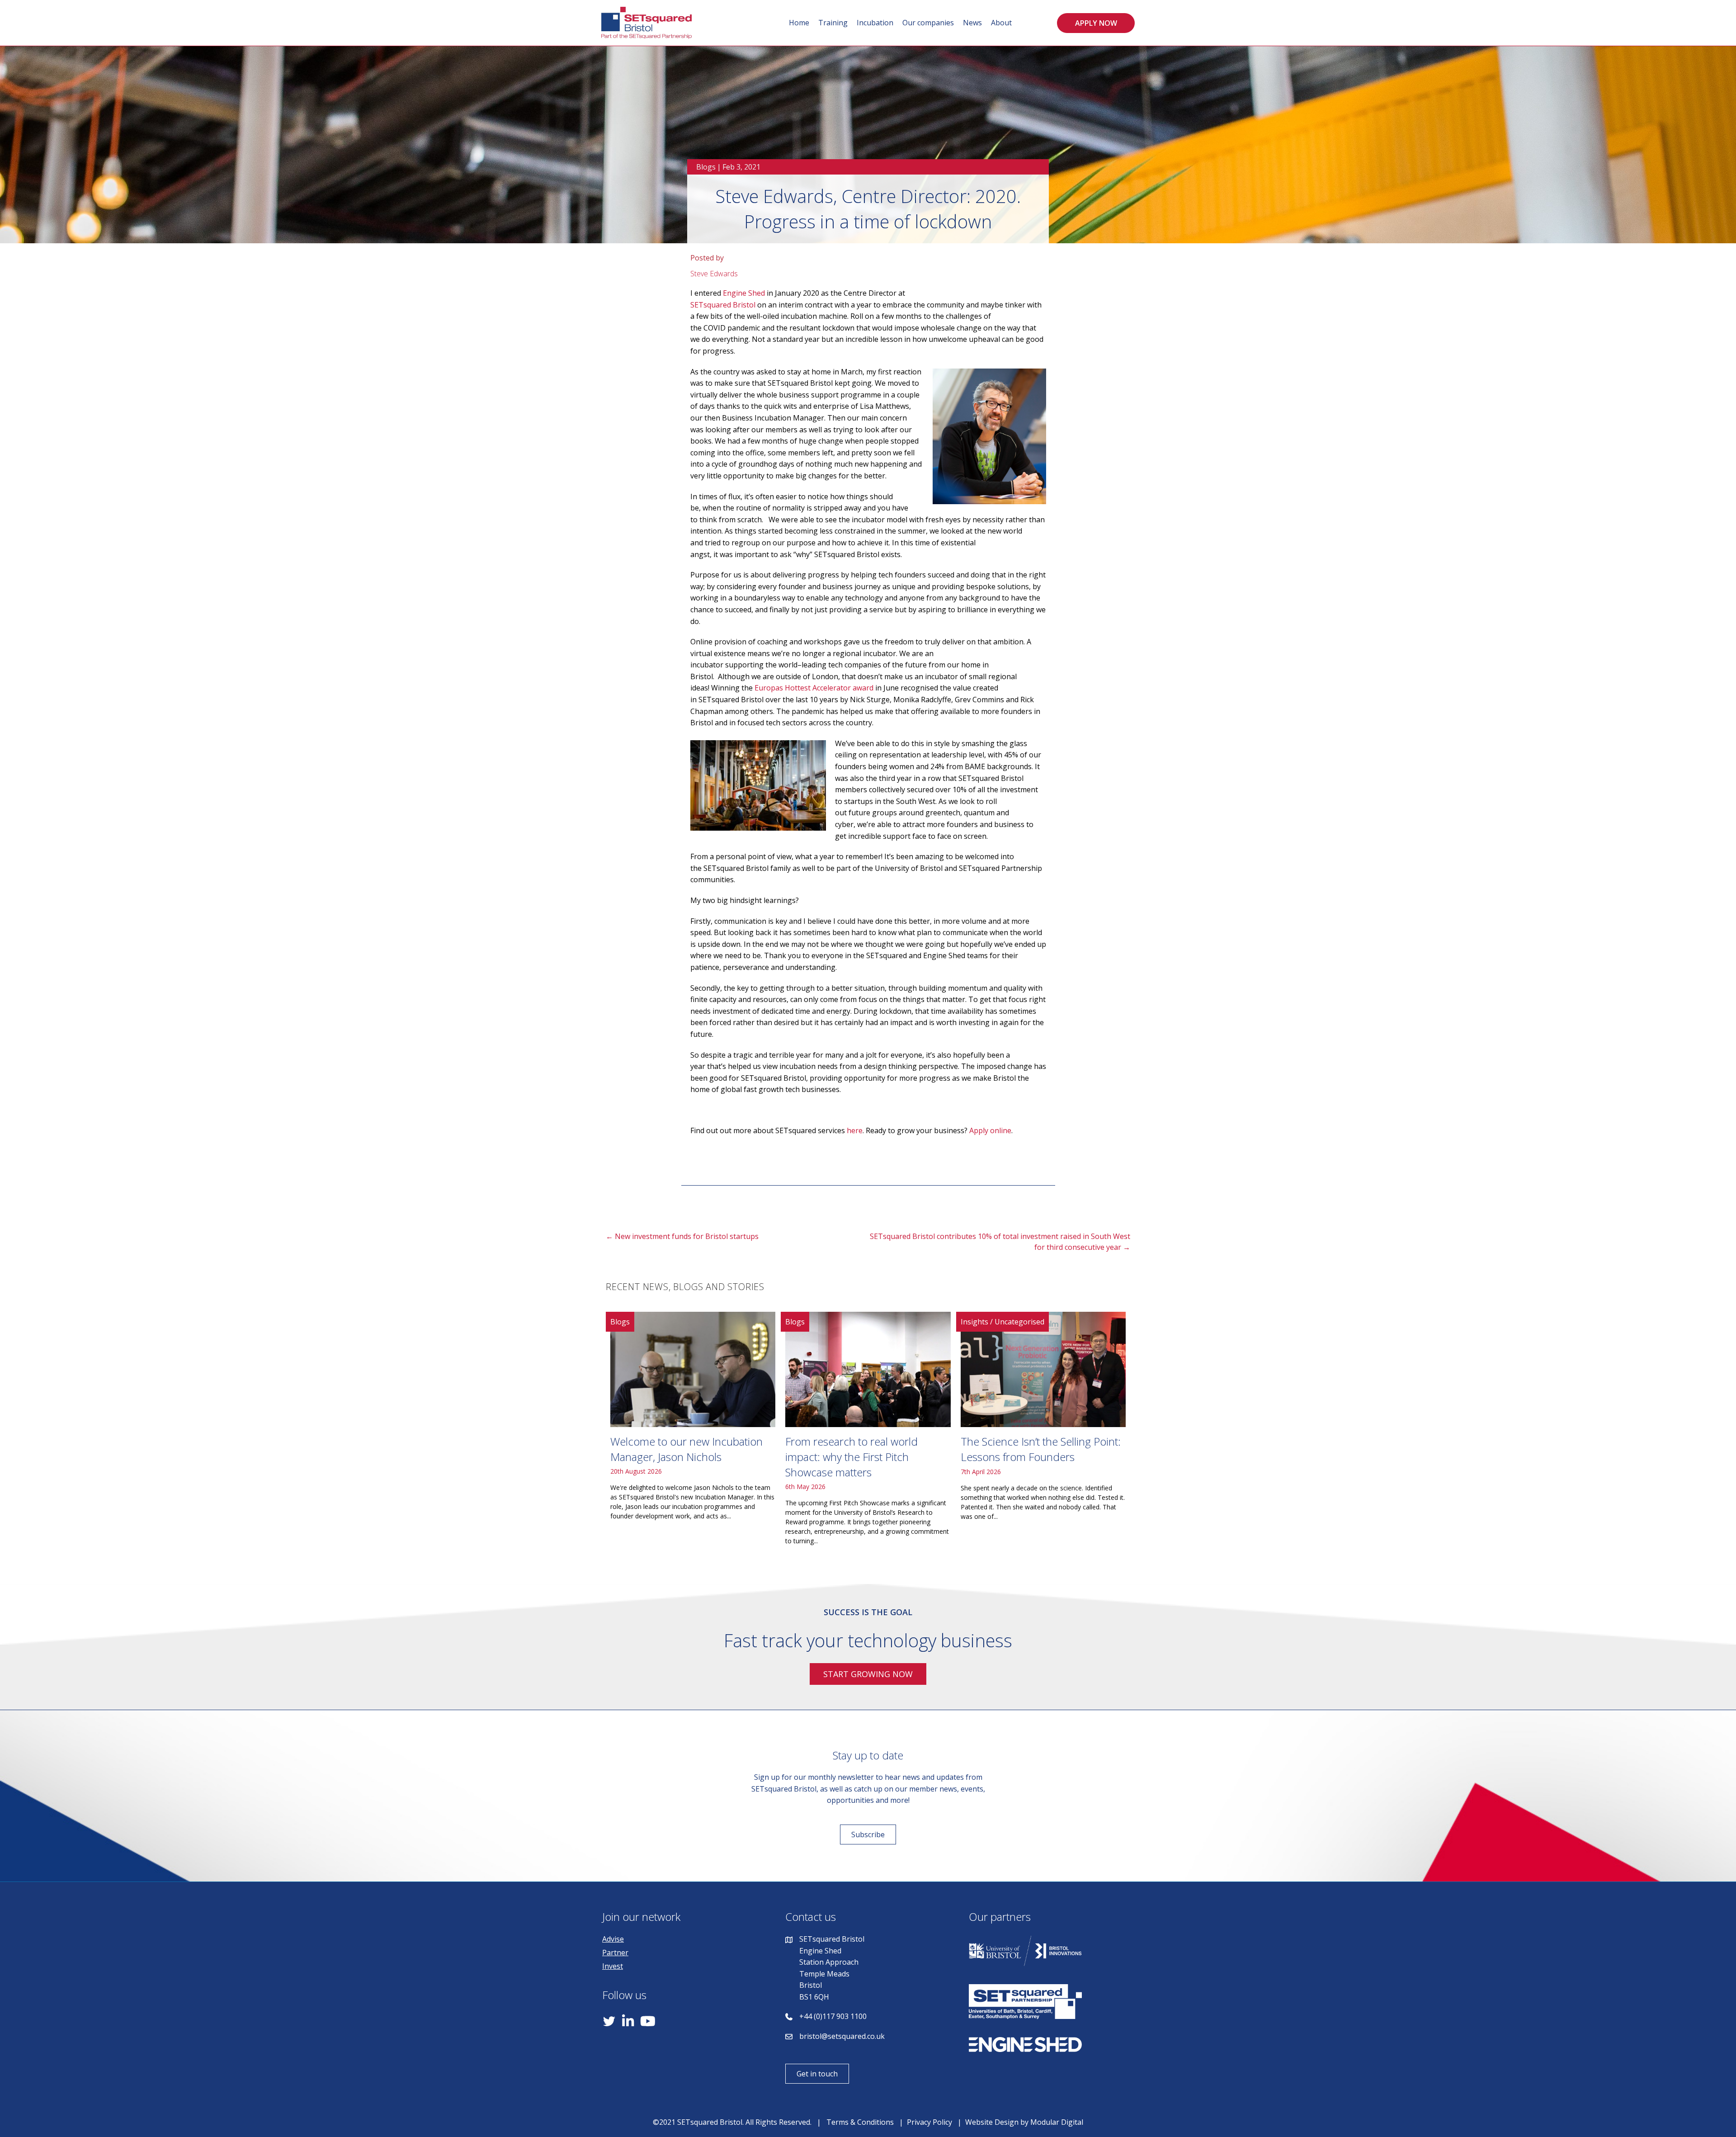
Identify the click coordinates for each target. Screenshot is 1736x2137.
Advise (613, 1939)
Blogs (706, 167)
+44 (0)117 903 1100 (833, 2016)
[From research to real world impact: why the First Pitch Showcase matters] (868, 1432)
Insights (974, 1322)
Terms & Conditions (860, 2122)
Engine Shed (744, 293)
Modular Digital (1057, 2122)
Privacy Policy (929, 2122)
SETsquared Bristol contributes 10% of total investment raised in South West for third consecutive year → (1000, 1242)
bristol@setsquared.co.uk (842, 2036)
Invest (613, 1966)
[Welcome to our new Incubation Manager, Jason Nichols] (693, 1432)
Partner (615, 1953)
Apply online (990, 1130)
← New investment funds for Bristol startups (682, 1236)
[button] (1096, 23)
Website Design (992, 2122)
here (855, 1130)
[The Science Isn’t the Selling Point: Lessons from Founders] (1043, 1432)
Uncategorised (1019, 1322)
